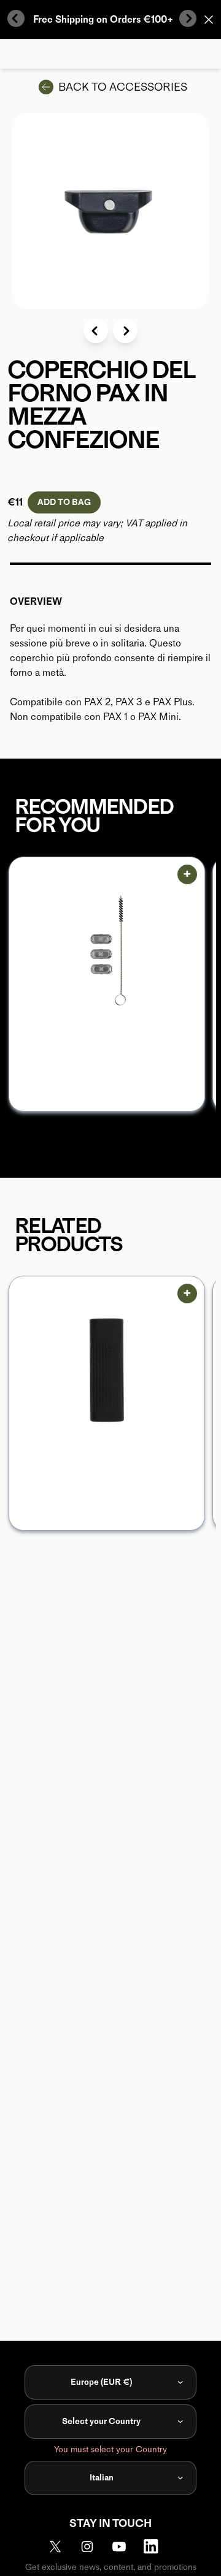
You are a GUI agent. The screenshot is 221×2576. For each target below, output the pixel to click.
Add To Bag (64, 502)
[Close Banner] (209, 20)
